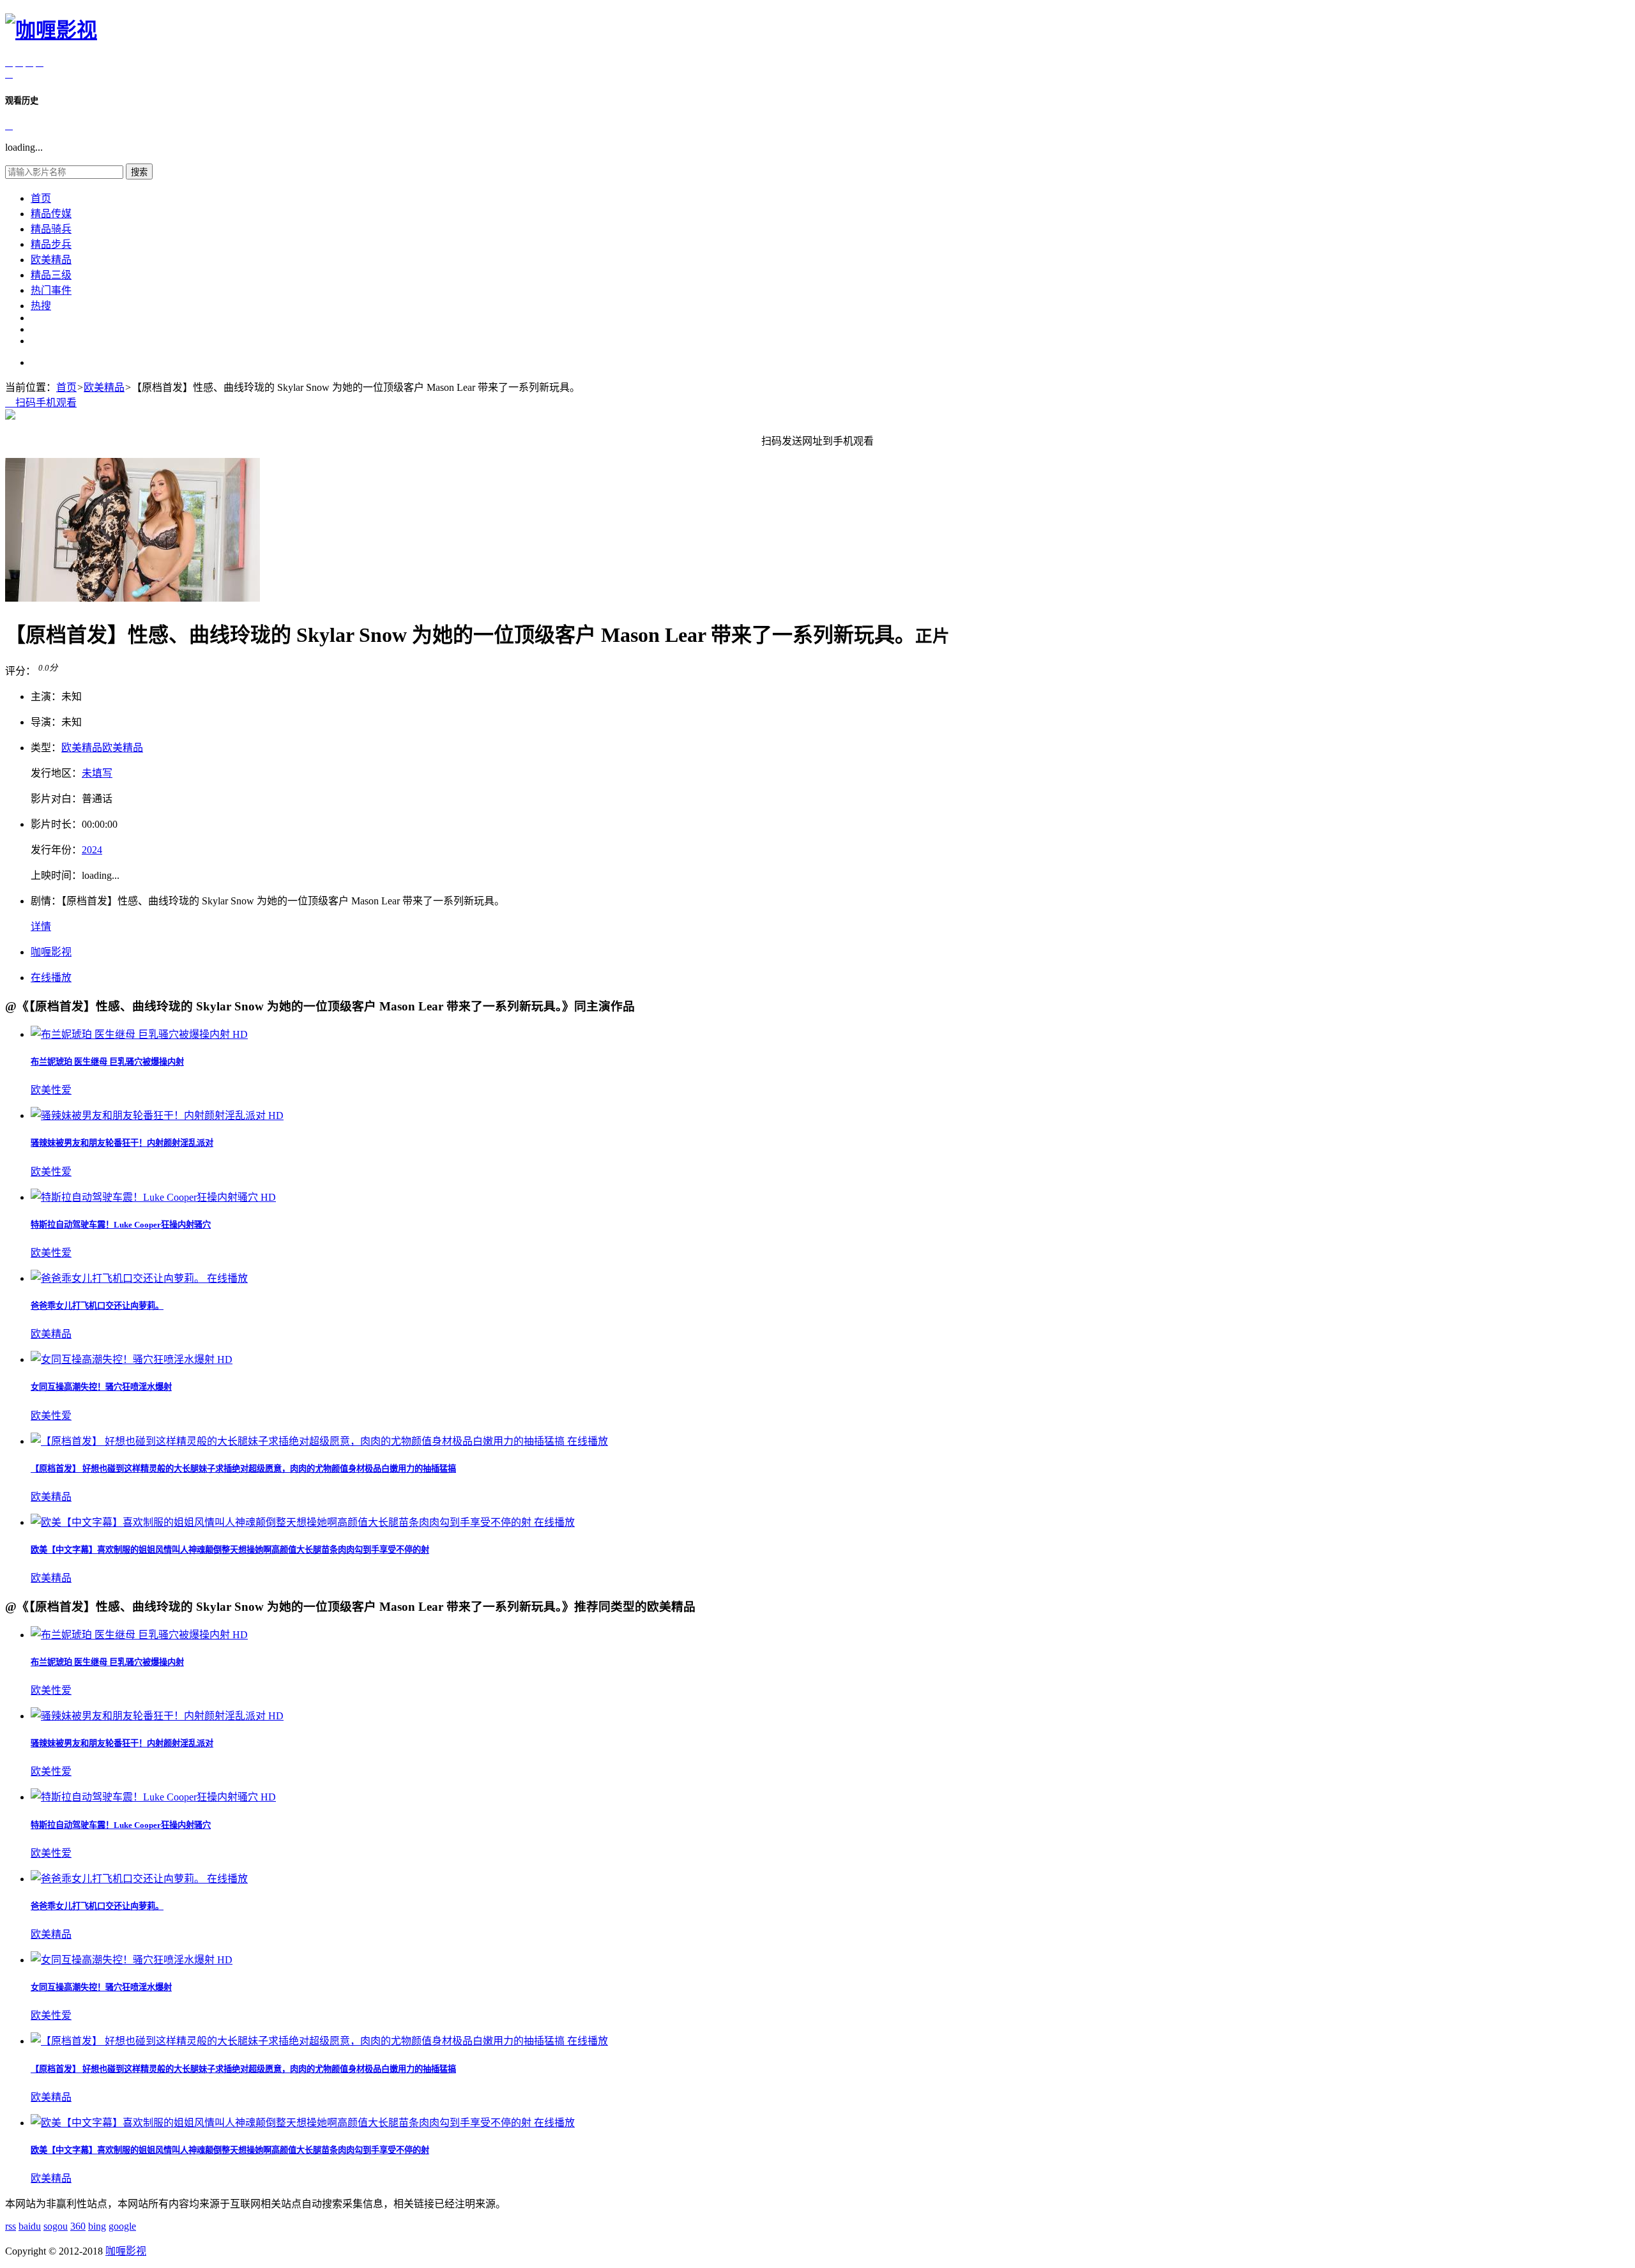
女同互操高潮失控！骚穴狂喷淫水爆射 (101, 1387)
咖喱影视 (51, 952)
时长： (56, 824)
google (122, 2226)
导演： (46, 722)
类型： (46, 748)
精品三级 (51, 275)
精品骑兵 (51, 229)
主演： (46, 696)
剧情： (46, 901)
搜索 (139, 172)
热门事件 (51, 290)
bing (97, 2226)
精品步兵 (51, 244)
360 (78, 2226)
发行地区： (56, 773)
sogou (56, 2226)
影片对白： (56, 799)
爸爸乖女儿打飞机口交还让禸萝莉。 (97, 1306)
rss (11, 2226)
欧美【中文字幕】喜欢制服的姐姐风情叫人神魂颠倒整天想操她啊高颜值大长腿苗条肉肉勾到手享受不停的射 (230, 1550)
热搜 (41, 306)
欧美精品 (51, 260)
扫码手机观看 (41, 403)
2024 (92, 850)
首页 (41, 198)
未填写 (97, 773)
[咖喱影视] (51, 30)
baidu (30, 2226)
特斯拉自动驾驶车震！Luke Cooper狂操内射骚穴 (121, 1225)
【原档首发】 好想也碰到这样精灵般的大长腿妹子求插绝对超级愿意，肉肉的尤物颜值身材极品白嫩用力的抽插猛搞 (243, 1469)
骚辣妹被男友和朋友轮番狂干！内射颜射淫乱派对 (122, 1143)
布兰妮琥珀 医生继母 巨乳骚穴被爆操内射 (107, 1062)
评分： (20, 671)
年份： (56, 850)
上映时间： (56, 875)
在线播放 (51, 978)
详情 (41, 926)
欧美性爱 (51, 1090)
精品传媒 (51, 214)
